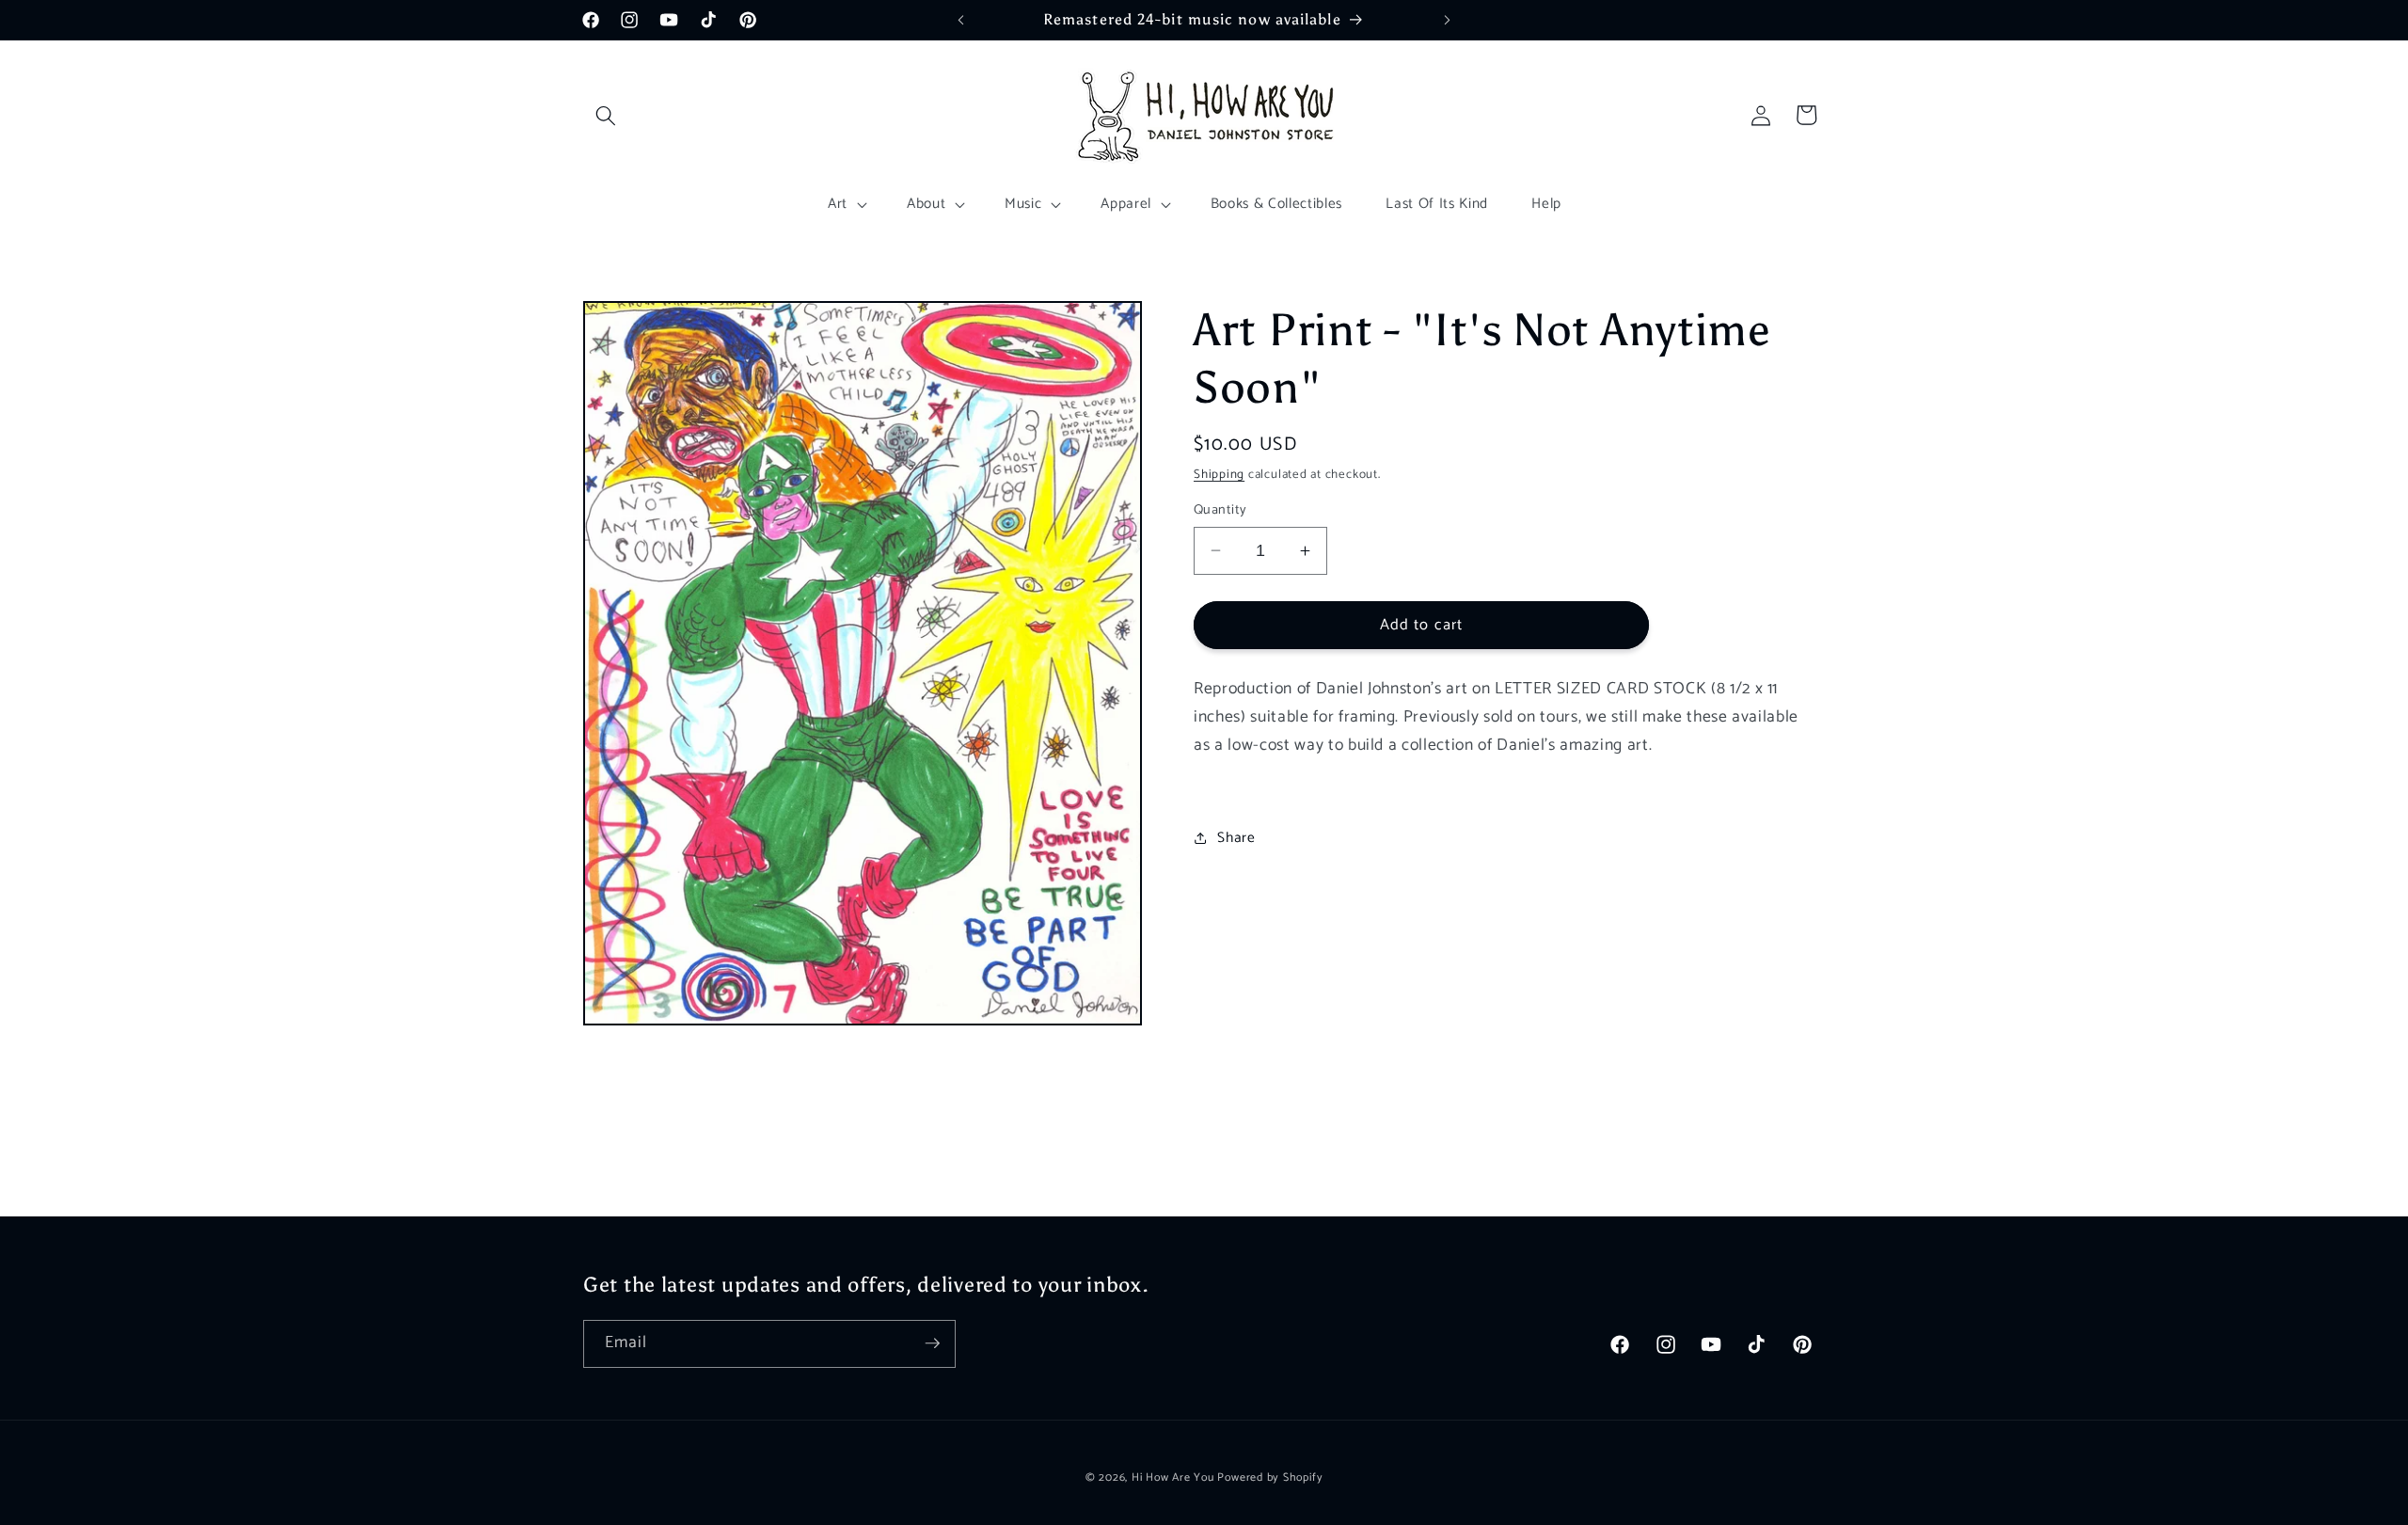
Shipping (1219, 474)
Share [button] (1236, 838)
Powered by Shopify (1270, 1477)
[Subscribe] (932, 1343)
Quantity (1220, 510)
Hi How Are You (1173, 1477)
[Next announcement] (1448, 20)
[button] (606, 115)
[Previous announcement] (961, 20)
